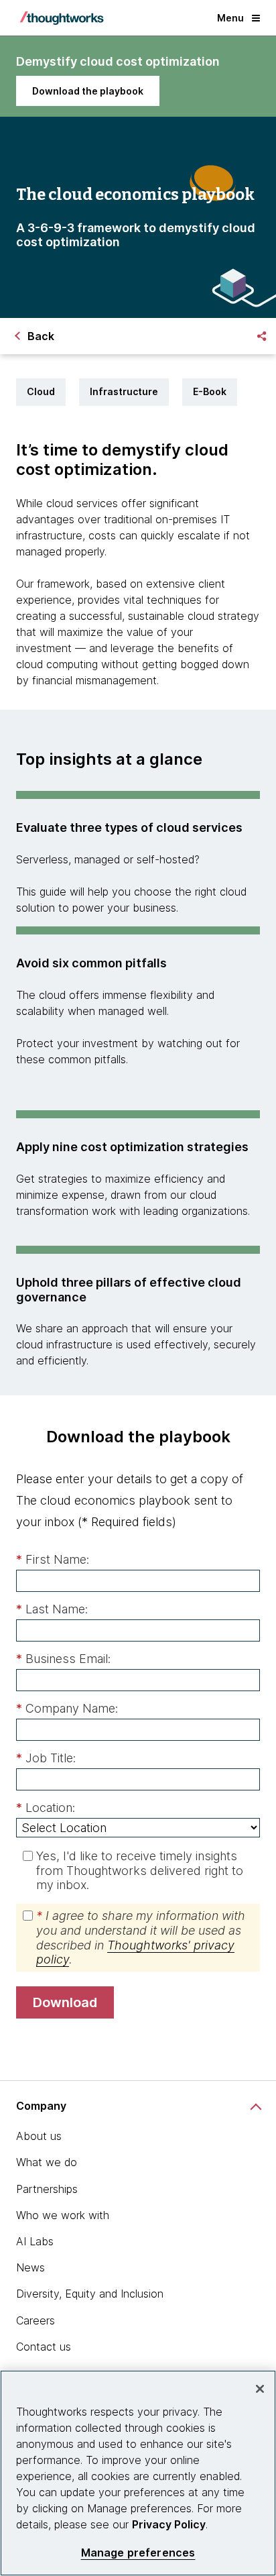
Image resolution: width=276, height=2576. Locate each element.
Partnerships (47, 2189)
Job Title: (46, 1758)
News (30, 2267)
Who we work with (63, 2215)
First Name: (53, 1559)
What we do (47, 2162)
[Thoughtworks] (62, 18)
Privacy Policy (169, 2524)
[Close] (260, 2389)
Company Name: (67, 1708)
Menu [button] (230, 18)
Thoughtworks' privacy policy (135, 1952)
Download (65, 2002)
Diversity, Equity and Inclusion (90, 2294)
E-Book (210, 391)
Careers (36, 2320)
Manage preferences (138, 2553)
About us (39, 2136)
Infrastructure (124, 391)
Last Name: (52, 1609)
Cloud (41, 391)
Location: (46, 1808)
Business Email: (63, 1659)
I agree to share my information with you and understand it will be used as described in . (141, 1937)
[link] (88, 91)
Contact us (44, 2347)
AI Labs (35, 2241)
